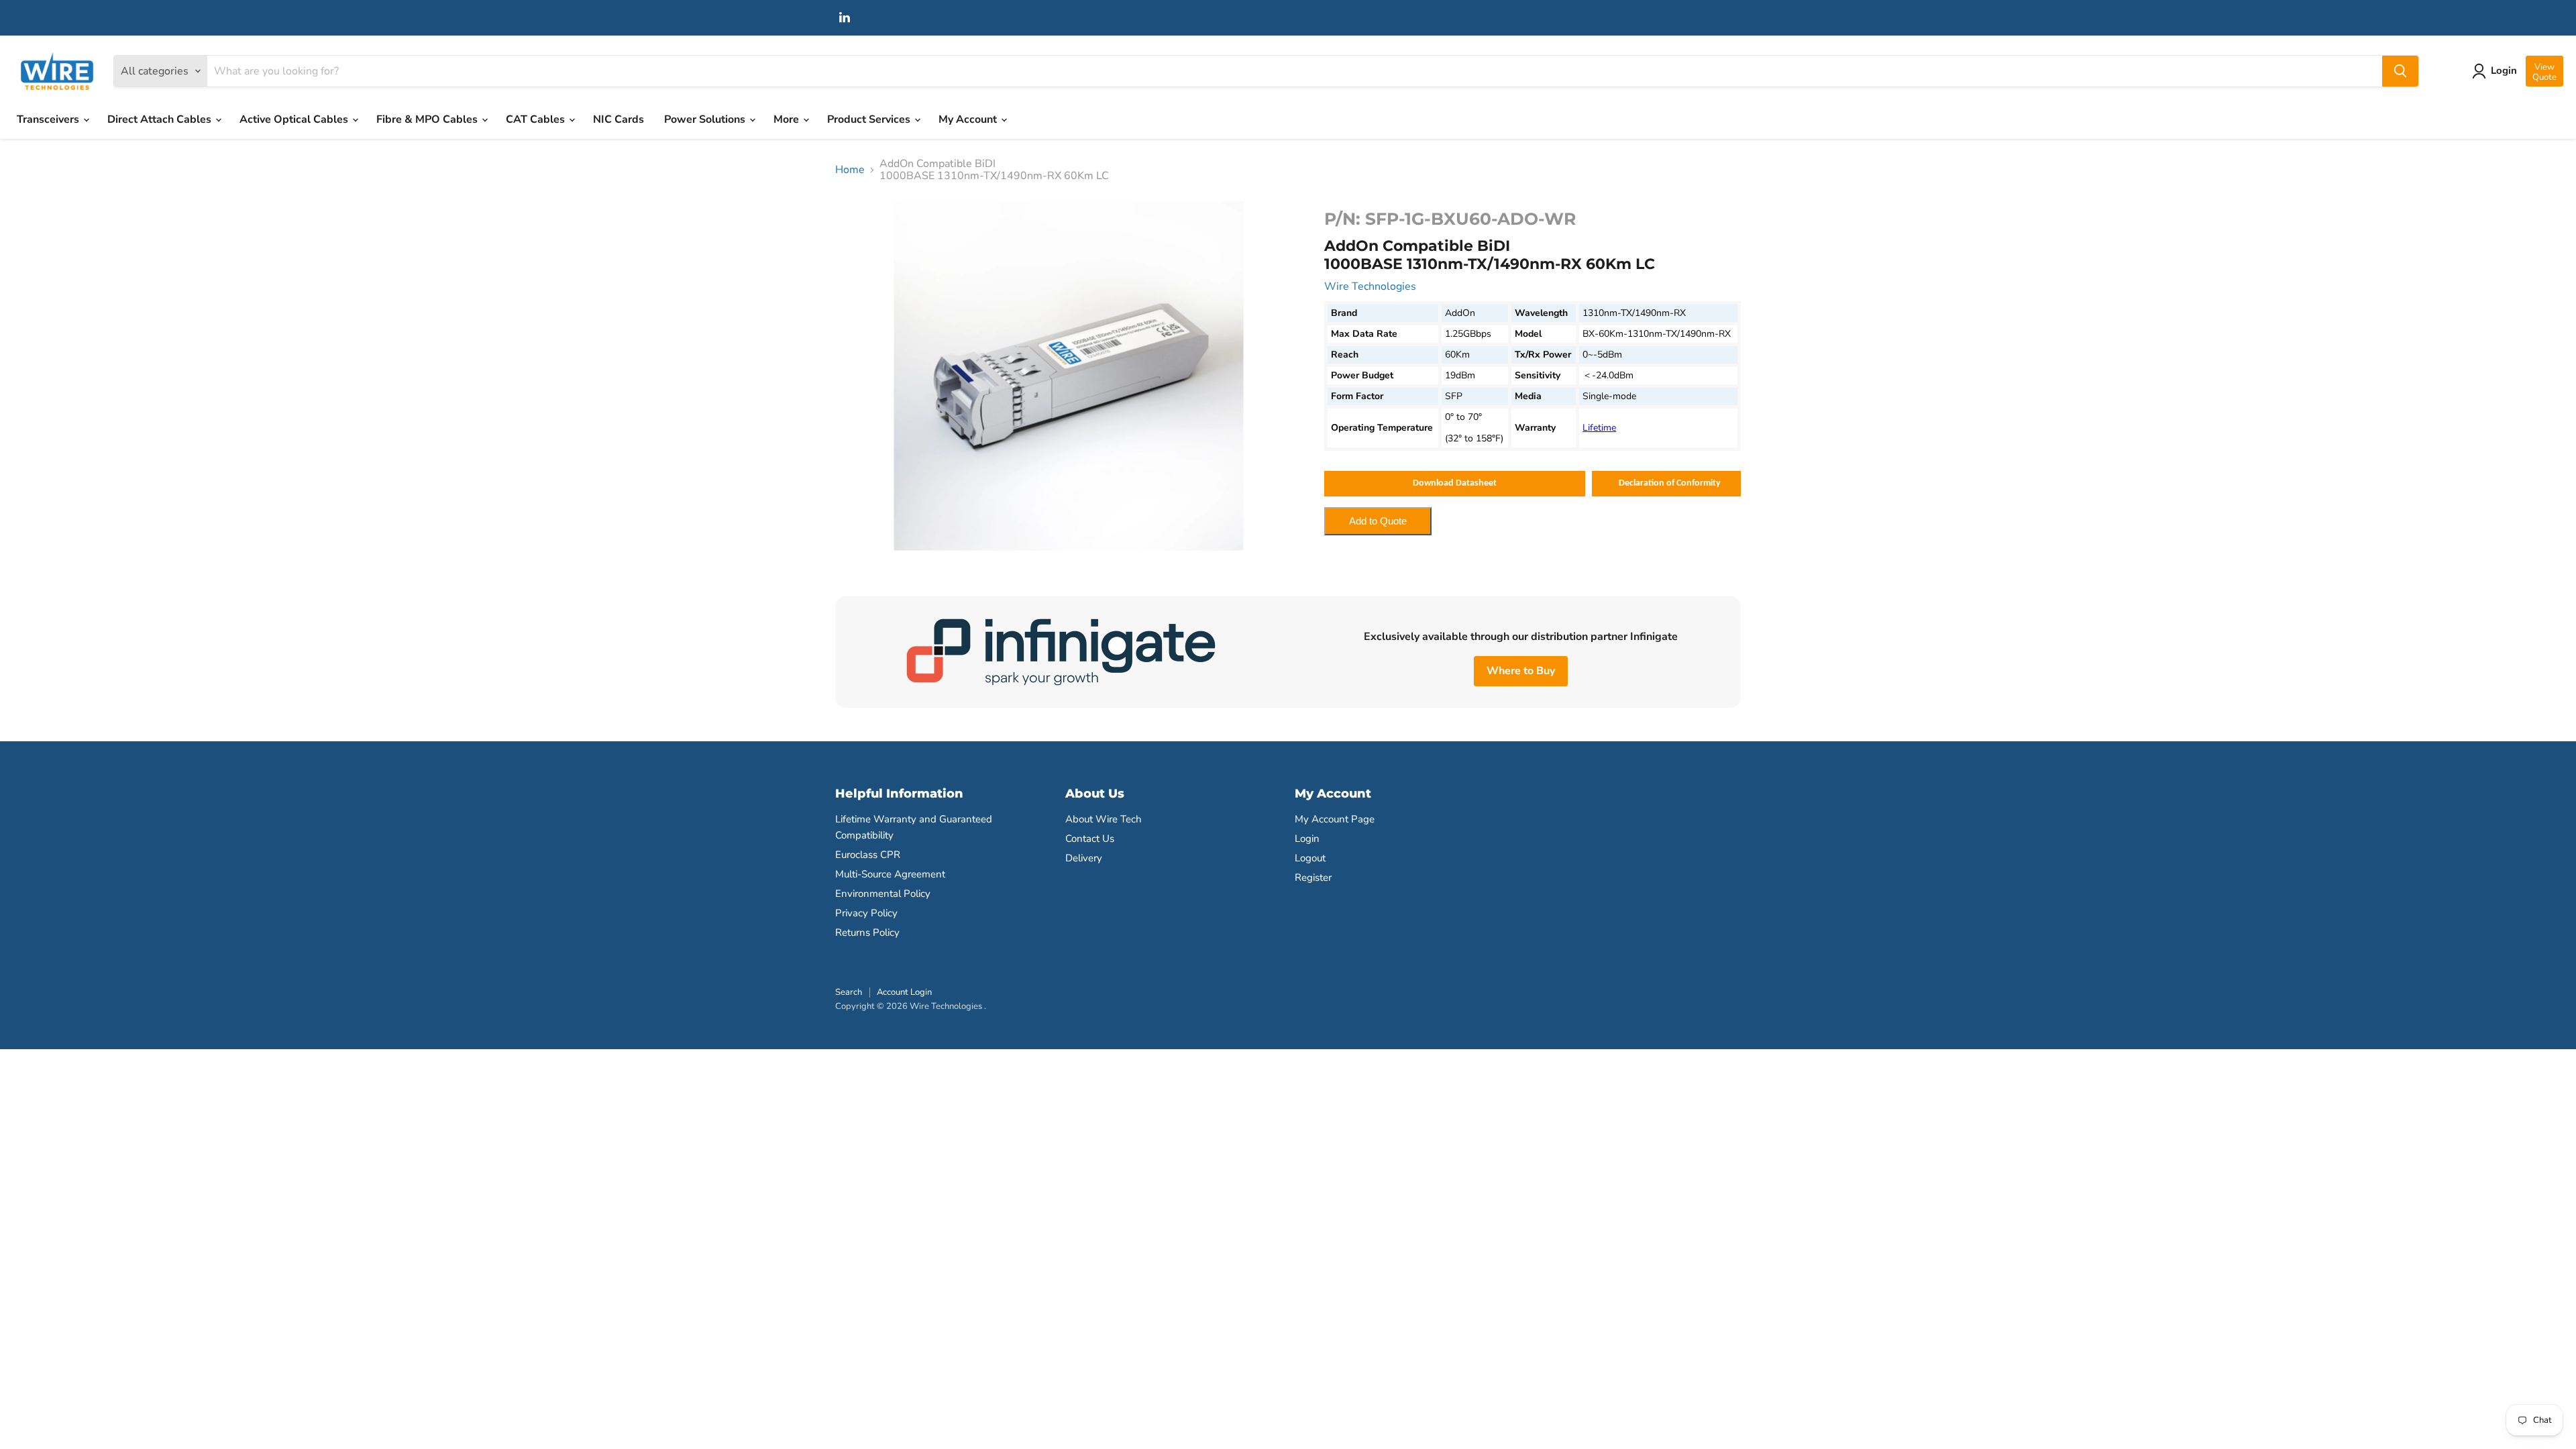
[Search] (2400, 71)
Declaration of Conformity (1670, 483)
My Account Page (1335, 819)
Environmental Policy (883, 894)
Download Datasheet (1455, 483)
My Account (969, 119)
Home (850, 170)
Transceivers (49, 119)
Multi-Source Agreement (890, 874)
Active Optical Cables (295, 119)
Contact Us (1090, 839)
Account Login (904, 992)
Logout (1310, 858)
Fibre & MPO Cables (428, 119)
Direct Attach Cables (161, 119)
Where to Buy (1521, 671)
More (788, 119)
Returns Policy (867, 932)
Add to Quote (1378, 521)
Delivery (1084, 858)
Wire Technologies (1370, 286)
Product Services (870, 119)
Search (849, 992)
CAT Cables (537, 119)
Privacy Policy (866, 913)
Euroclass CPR (868, 855)
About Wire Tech (1104, 819)
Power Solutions (706, 119)
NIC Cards (619, 119)
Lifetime (1599, 428)
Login (1307, 839)
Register (1313, 877)
